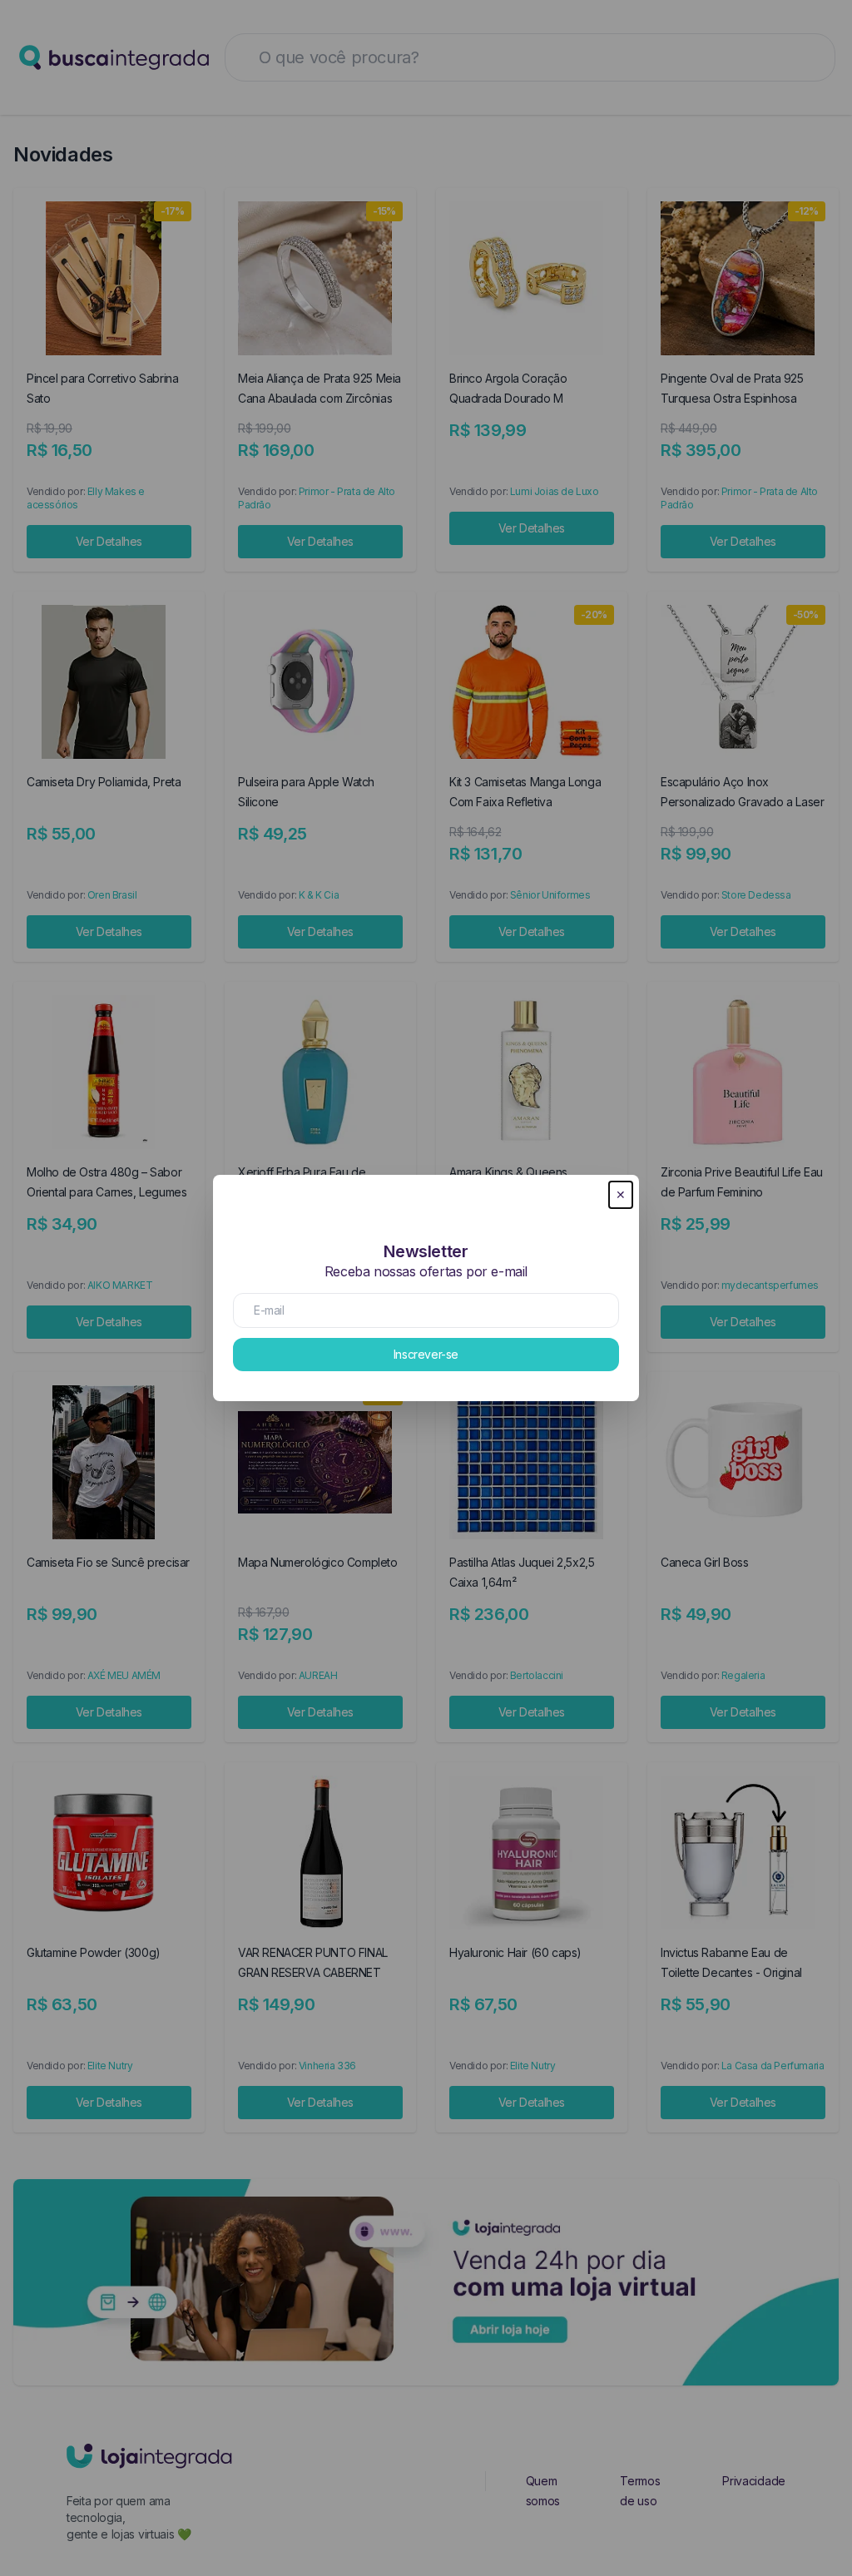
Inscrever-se (426, 1354)
